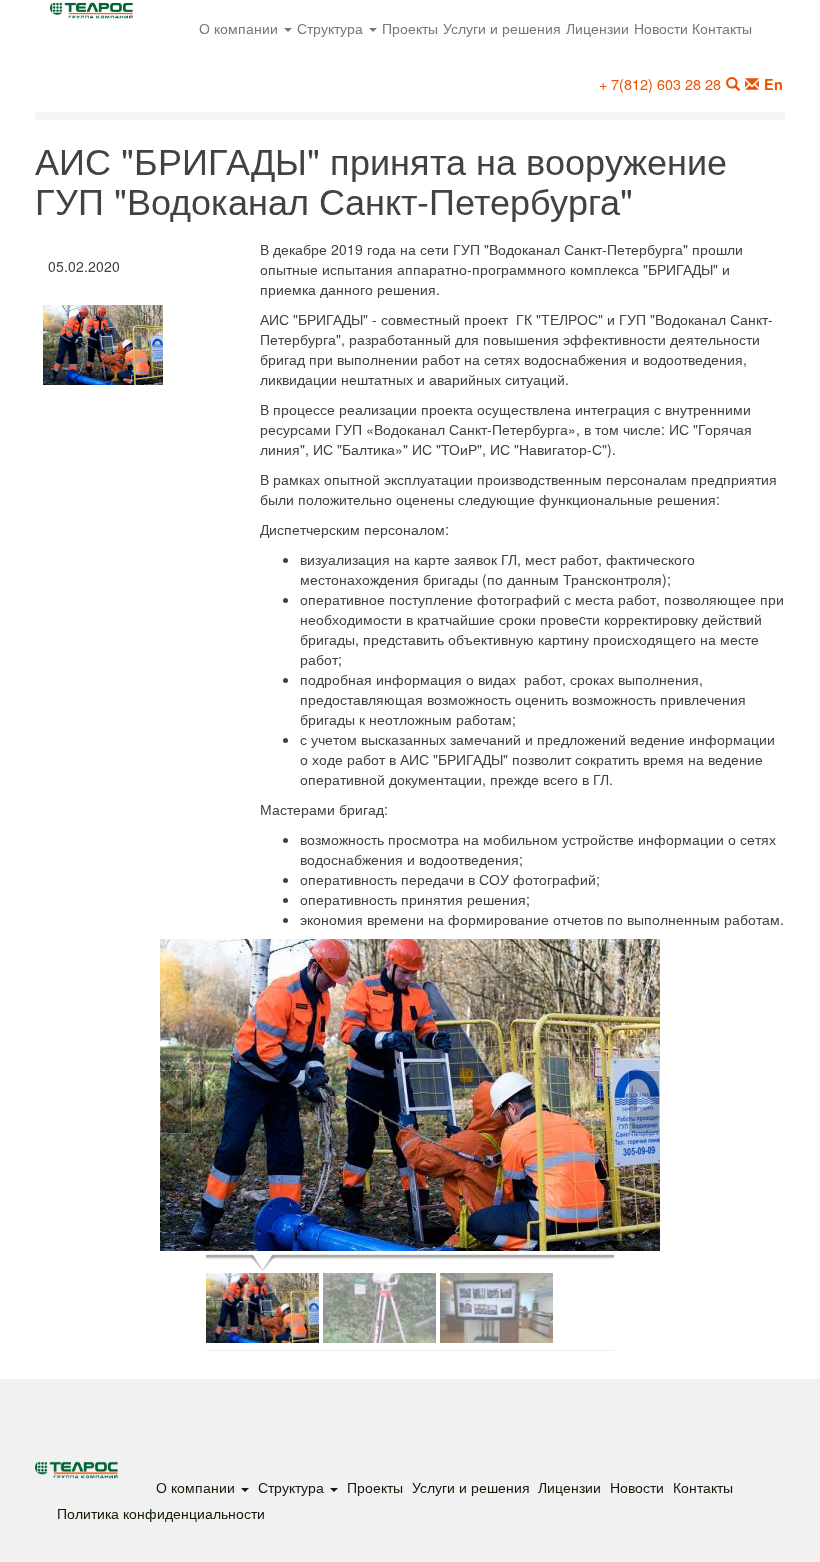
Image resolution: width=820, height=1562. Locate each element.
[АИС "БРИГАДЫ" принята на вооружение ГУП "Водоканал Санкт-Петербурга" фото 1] (410, 1095)
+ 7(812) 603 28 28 (660, 83)
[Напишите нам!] (751, 84)
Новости (661, 27)
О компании (240, 27)
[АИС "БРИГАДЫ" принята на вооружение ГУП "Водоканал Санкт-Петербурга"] (103, 345)
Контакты (722, 27)
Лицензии (597, 27)
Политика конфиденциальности (161, 1512)
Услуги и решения (502, 27)
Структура (332, 27)
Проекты (410, 27)
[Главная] (99, 15)
